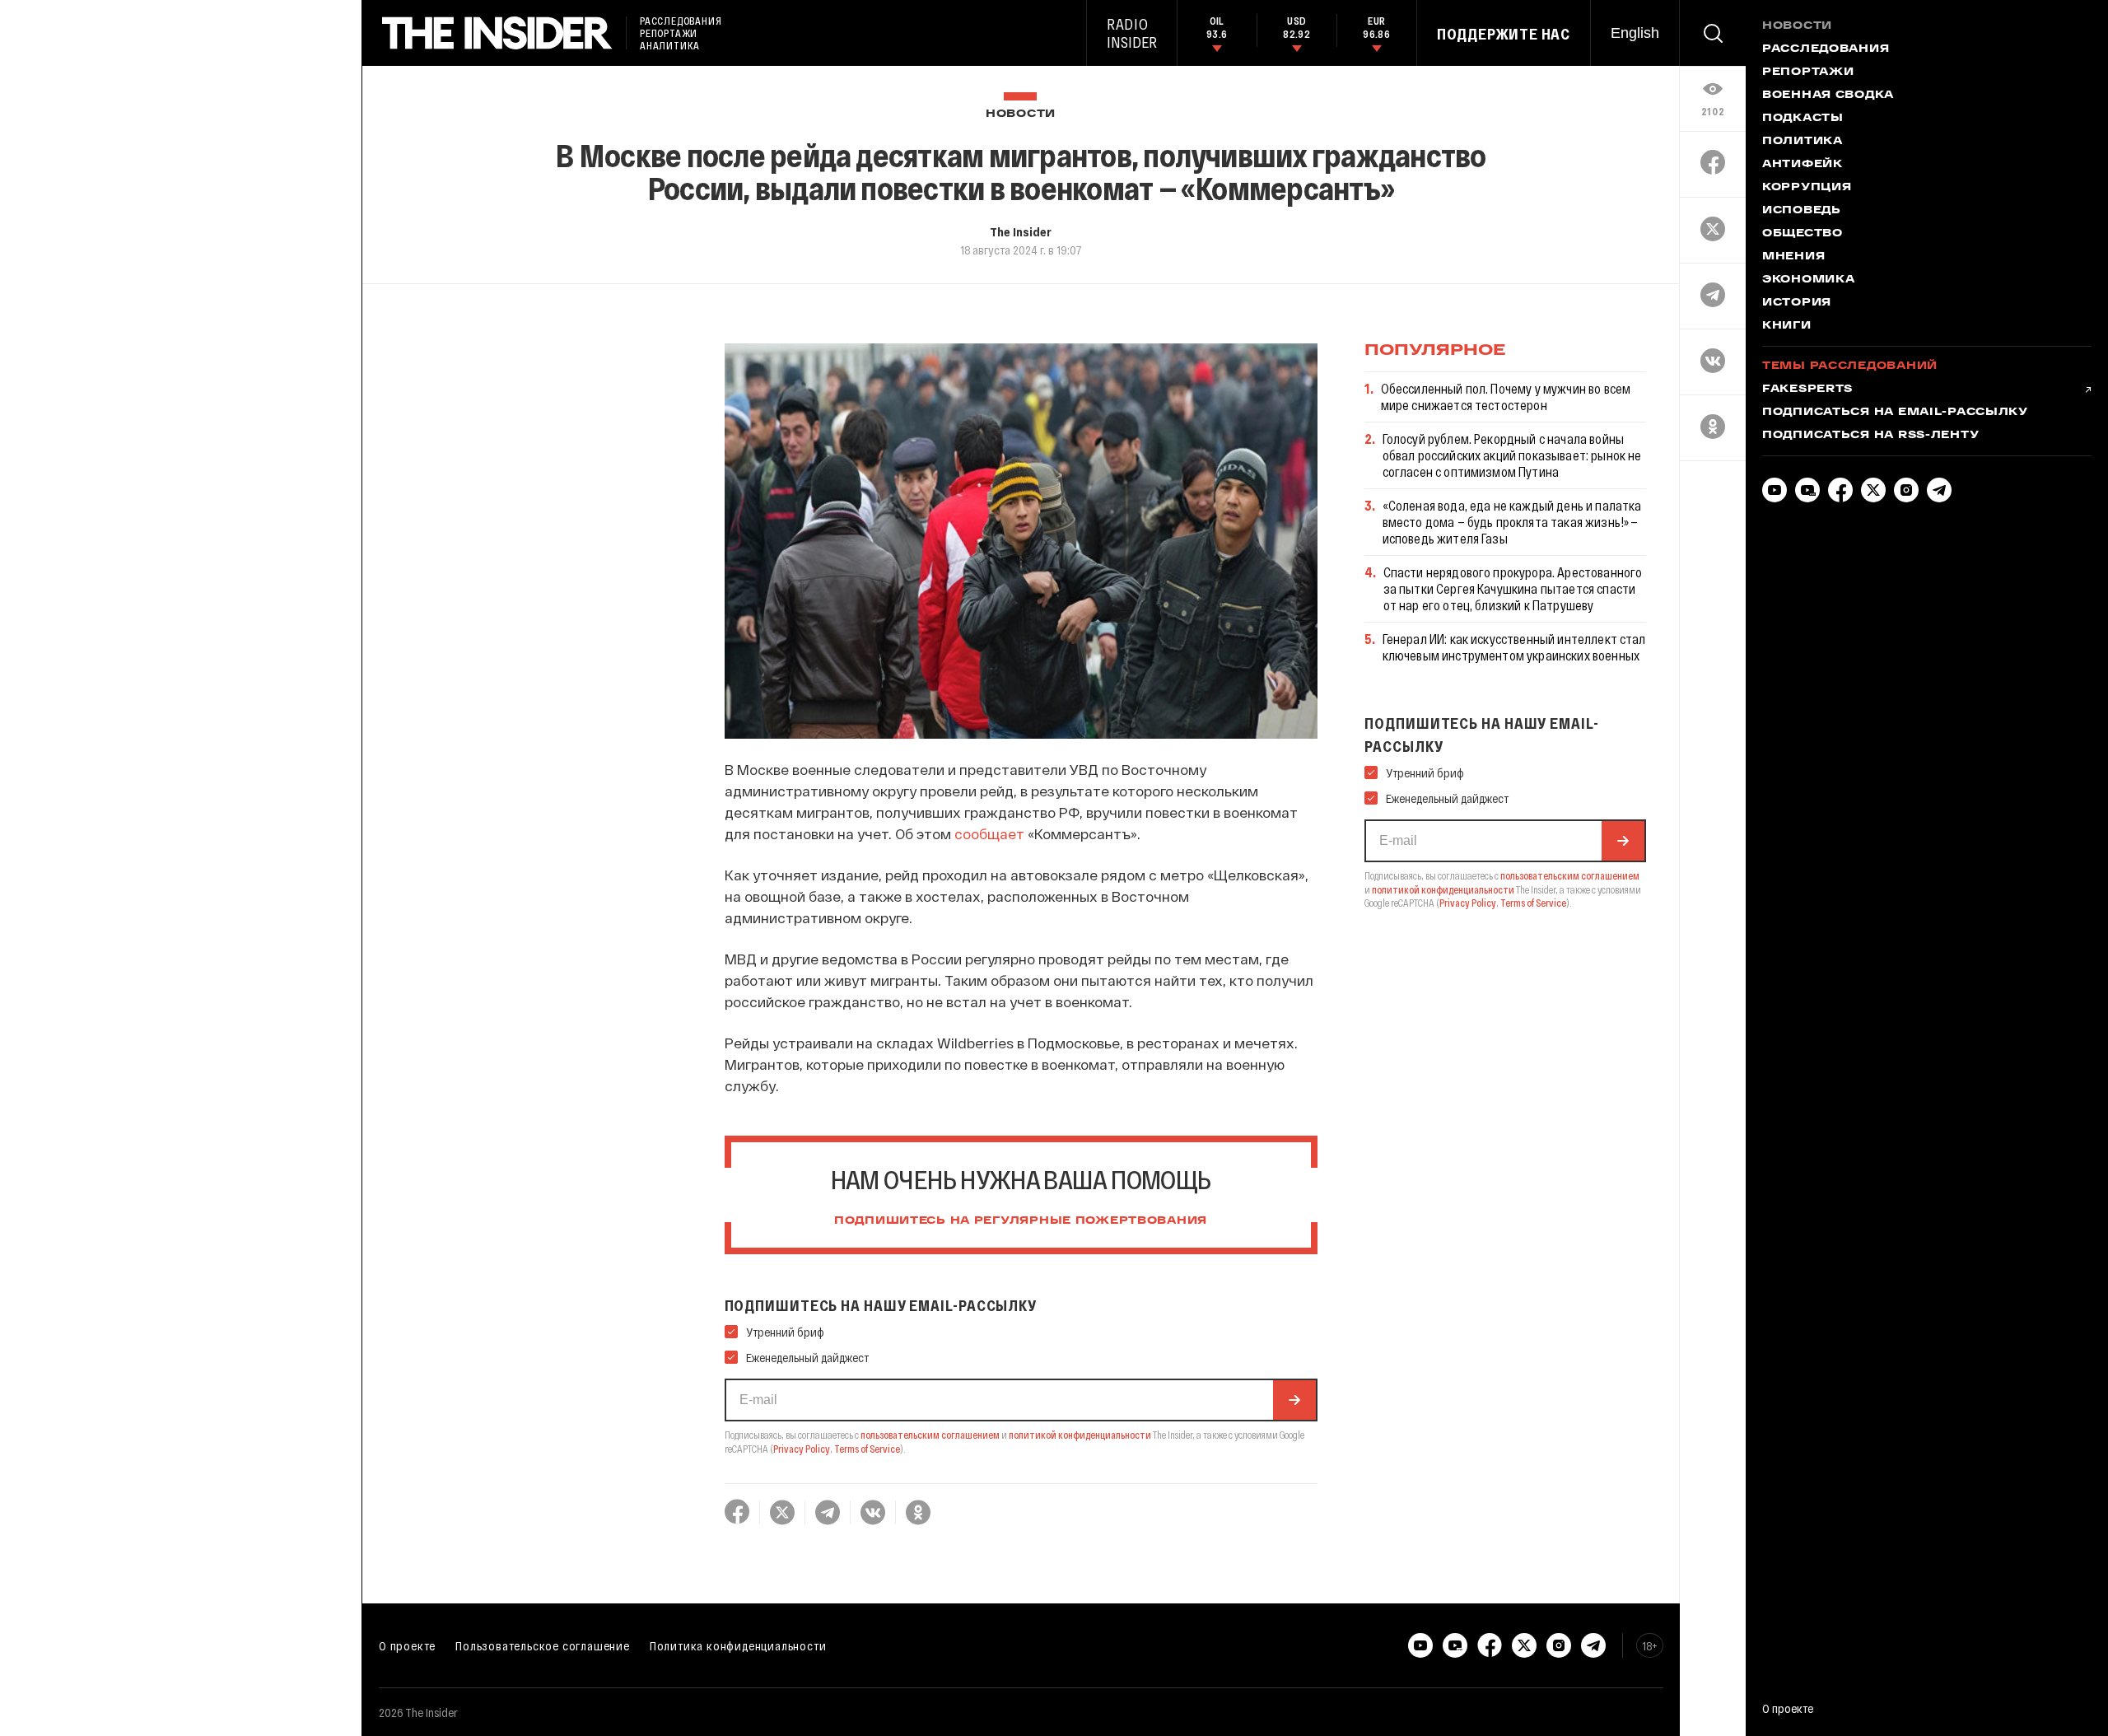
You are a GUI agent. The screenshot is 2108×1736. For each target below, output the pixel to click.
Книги (1787, 326)
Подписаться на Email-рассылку (1895, 413)
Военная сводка (1828, 96)
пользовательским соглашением (930, 1435)
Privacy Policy (802, 1449)
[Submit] (1294, 1400)
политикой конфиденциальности (1080, 1435)
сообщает (989, 833)
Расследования (1826, 49)
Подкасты (1803, 119)
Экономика (1808, 280)
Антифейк (1803, 165)
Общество (1803, 234)
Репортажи (1808, 72)
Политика (1803, 142)
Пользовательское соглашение (543, 1645)
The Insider (1021, 231)
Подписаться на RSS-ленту (1870, 436)
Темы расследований (1850, 366)
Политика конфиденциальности (738, 1645)
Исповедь (1802, 211)
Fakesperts (1807, 390)
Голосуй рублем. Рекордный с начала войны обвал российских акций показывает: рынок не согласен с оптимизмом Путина (1512, 455)
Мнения (1793, 257)
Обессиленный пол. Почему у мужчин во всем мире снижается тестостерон (1506, 397)
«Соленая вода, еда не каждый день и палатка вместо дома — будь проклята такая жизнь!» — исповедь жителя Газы (1512, 522)
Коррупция (1807, 188)
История (1797, 303)
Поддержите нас (1504, 34)
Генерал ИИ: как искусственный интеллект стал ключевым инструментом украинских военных (1514, 647)
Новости (1021, 114)
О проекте (407, 1645)
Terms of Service (867, 1449)
